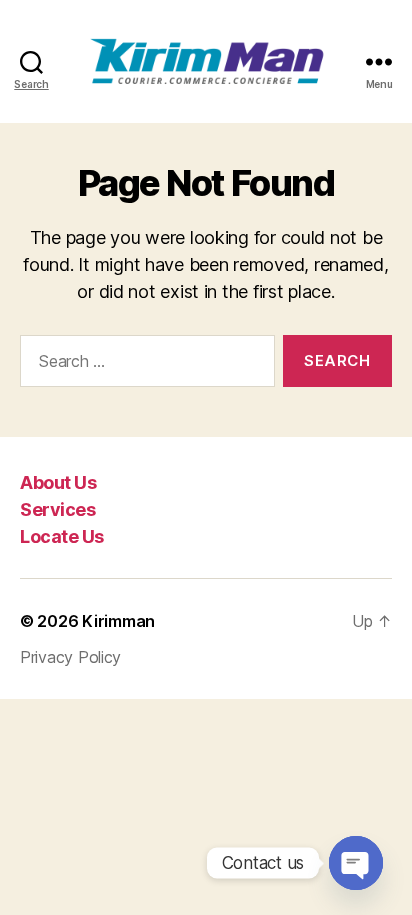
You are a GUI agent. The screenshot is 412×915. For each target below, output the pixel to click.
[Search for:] (143, 365)
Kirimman (118, 621)
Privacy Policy (70, 657)
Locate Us (62, 536)
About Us (58, 482)
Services (57, 509)
